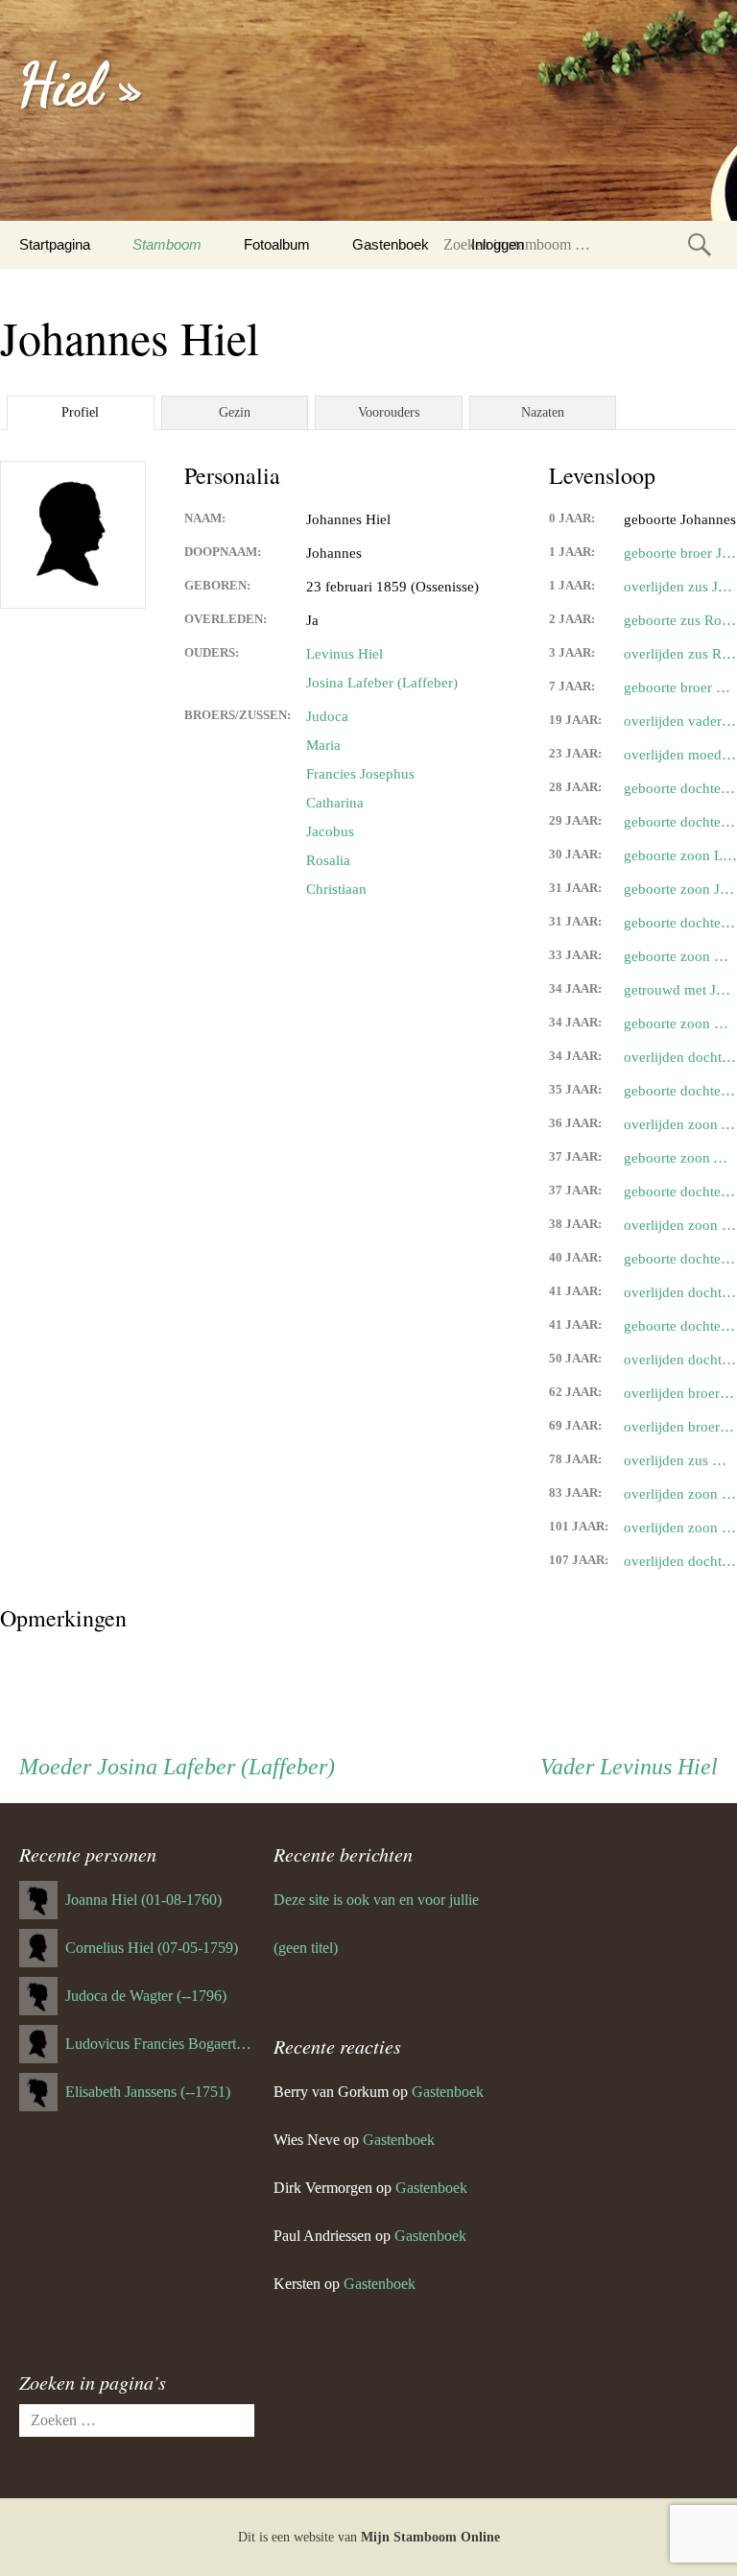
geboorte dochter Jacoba (680, 1192)
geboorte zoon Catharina (680, 1023)
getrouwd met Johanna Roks (680, 990)
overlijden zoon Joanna (680, 1225)
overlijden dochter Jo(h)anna (680, 1360)
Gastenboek (391, 244)
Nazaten (543, 412)
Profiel (80, 412)
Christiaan (336, 889)
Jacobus (330, 831)
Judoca (327, 716)
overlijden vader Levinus (680, 721)
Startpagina (55, 244)
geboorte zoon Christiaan (680, 956)
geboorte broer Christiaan (680, 687)
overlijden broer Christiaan (680, 1393)
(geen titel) (306, 1948)
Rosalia (328, 860)
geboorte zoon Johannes (680, 889)
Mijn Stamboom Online (430, 2537)
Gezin (235, 412)
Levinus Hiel (345, 654)
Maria (323, 745)
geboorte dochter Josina (680, 923)
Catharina (335, 803)
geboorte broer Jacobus (680, 553)
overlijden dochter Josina (680, 1057)
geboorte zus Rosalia (680, 620)
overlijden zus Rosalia (680, 654)
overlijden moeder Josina (680, 755)
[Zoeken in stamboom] (700, 244)
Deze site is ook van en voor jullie (376, 1900)
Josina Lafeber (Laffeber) (382, 683)
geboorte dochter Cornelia (680, 822)
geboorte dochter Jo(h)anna (680, 1259)
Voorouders (389, 412)
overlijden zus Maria (680, 1460)
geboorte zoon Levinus (680, 855)
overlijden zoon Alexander (680, 1124)
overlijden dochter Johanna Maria (680, 1292)
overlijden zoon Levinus (680, 1494)
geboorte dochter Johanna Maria (680, 788)
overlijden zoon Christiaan (680, 1528)
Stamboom (167, 244)
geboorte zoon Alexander (680, 1158)
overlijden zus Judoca (680, 587)
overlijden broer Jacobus (680, 1427)
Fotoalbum (277, 244)
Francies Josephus (360, 774)
